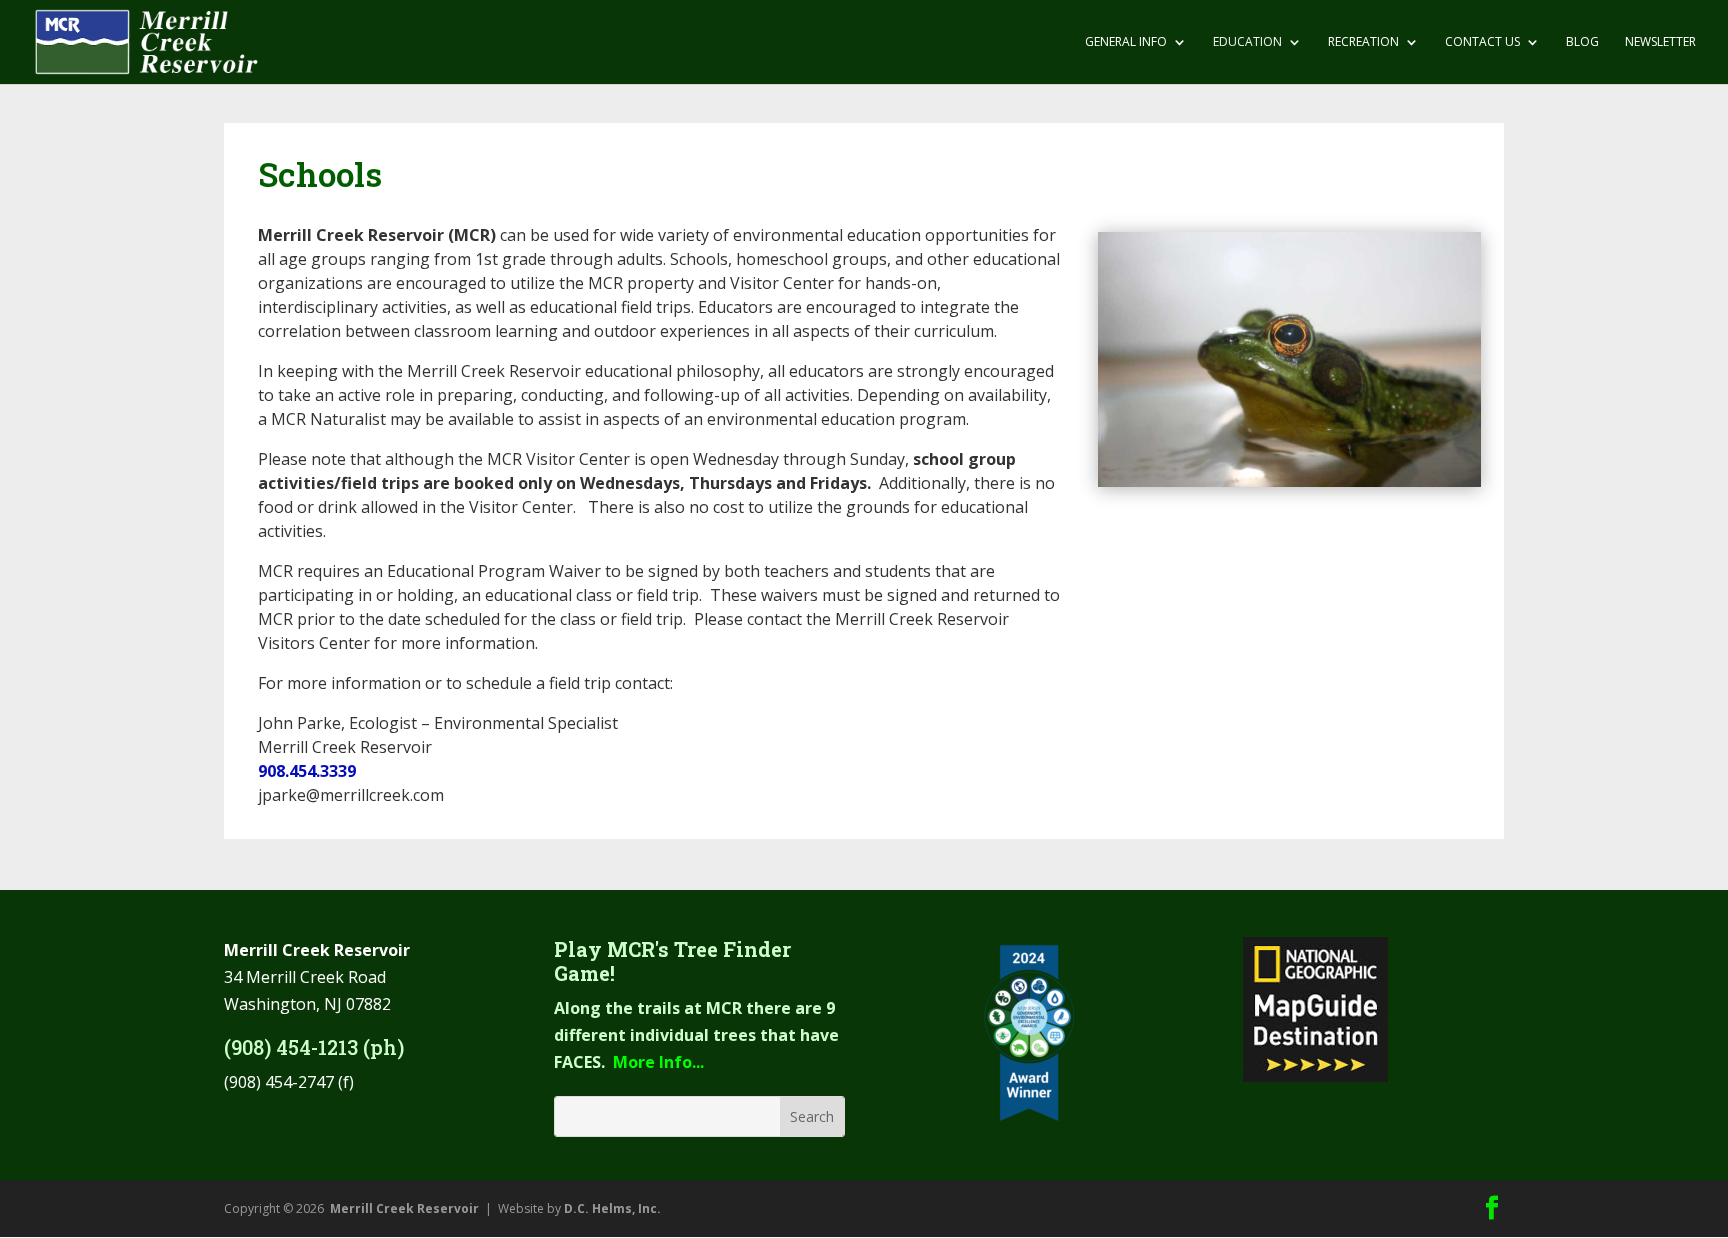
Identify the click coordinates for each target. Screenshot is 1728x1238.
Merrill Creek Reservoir (404, 1208)
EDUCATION (1247, 42)
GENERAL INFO (1126, 42)
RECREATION (1363, 42)
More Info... (658, 1062)
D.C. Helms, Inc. (612, 1208)
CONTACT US (1482, 42)
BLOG (1582, 42)
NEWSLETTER (1660, 42)
